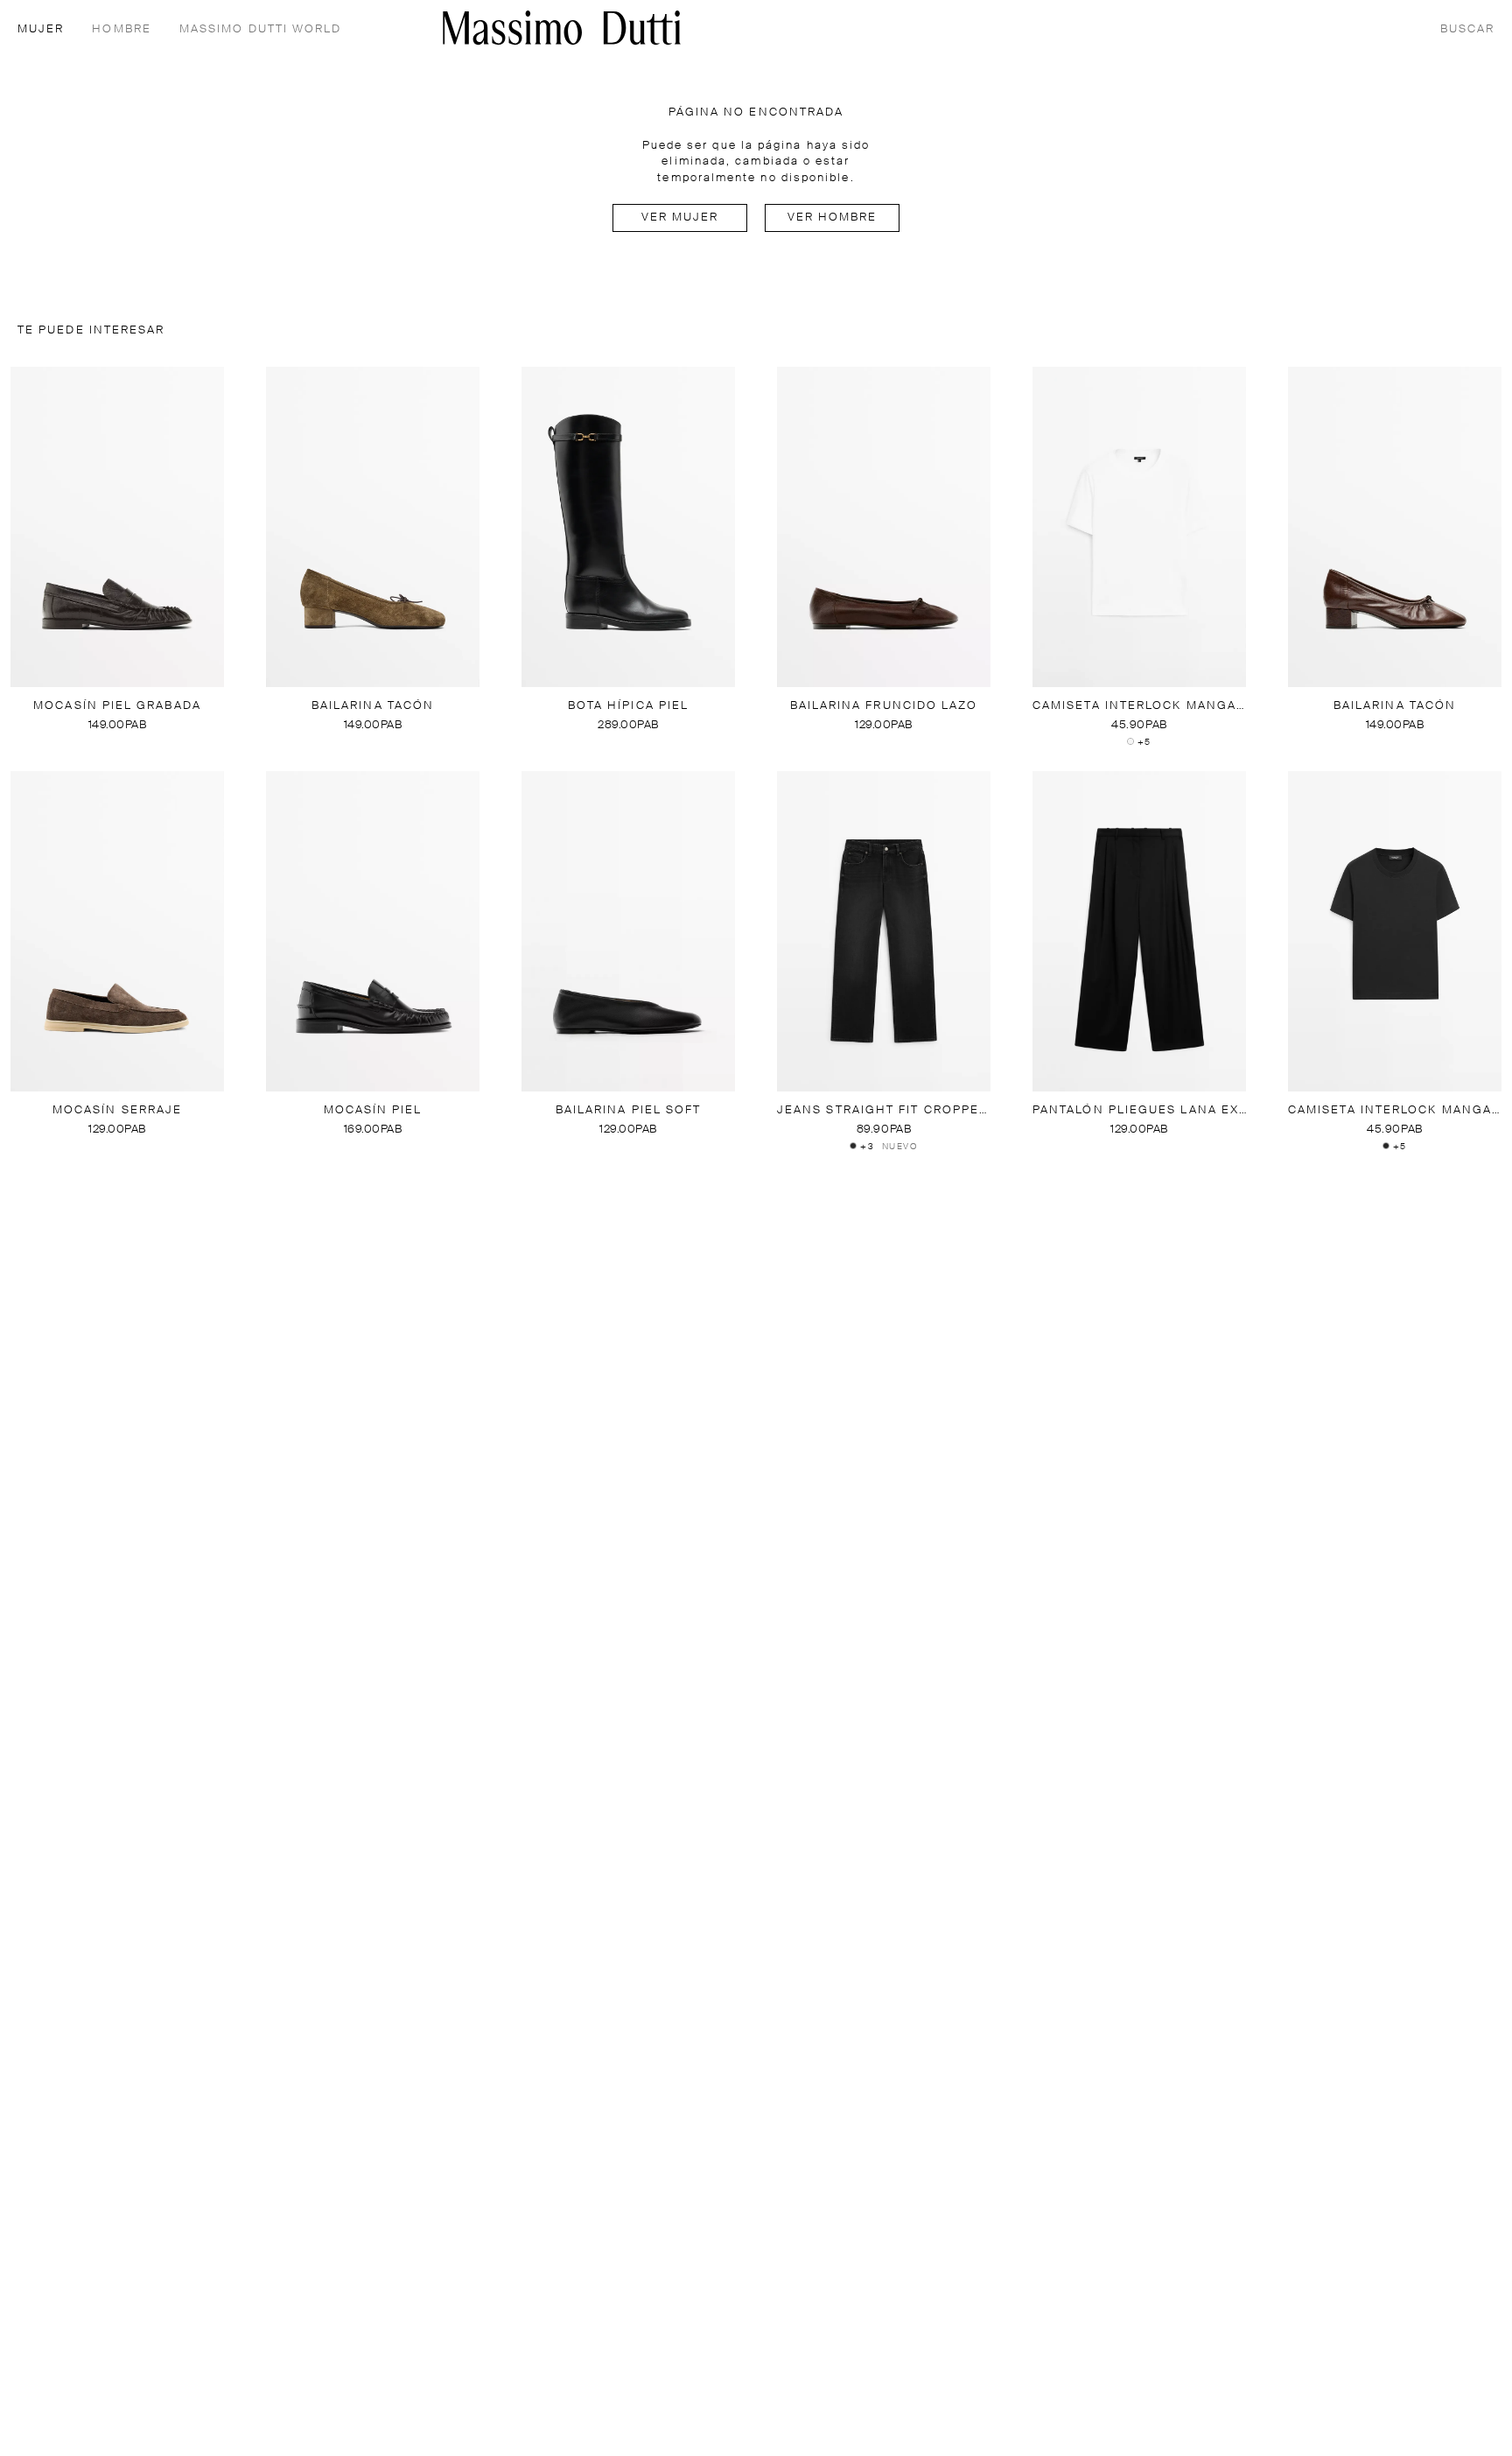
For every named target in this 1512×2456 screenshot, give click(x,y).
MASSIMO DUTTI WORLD (261, 29)
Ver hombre (833, 218)
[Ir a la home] (562, 28)
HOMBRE (121, 29)
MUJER (41, 29)
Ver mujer (680, 218)
